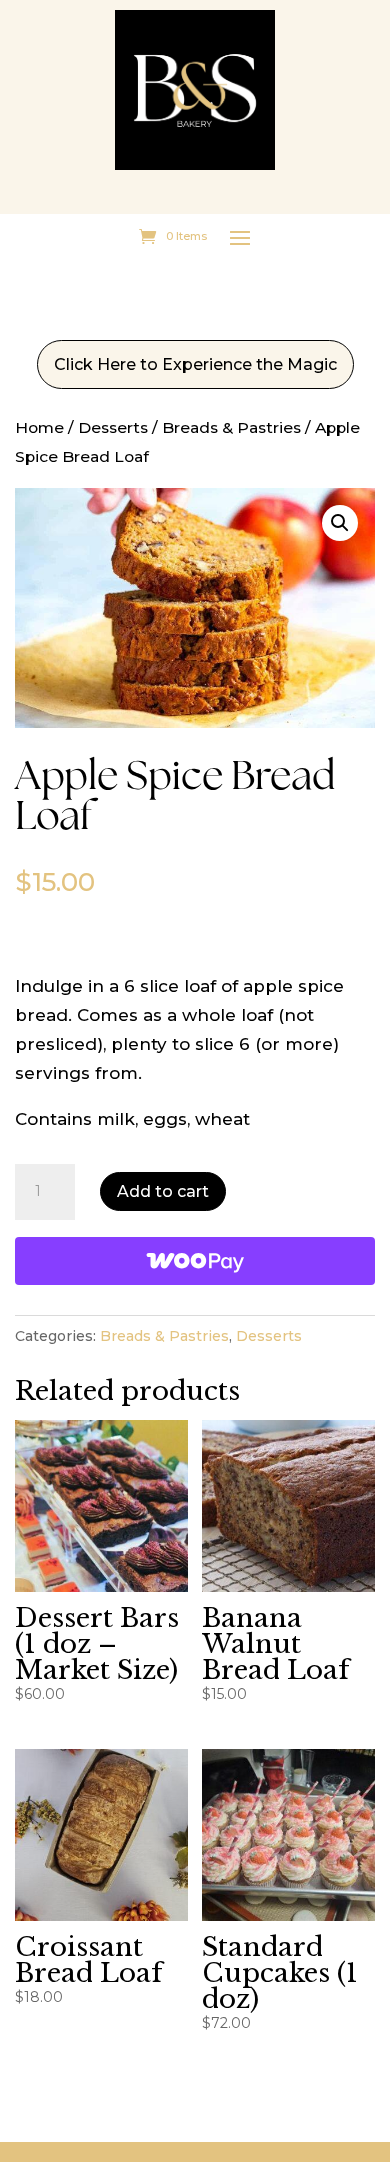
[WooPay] (195, 1261)
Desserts (113, 427)
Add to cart (163, 1191)
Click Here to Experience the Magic (195, 364)
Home (39, 427)
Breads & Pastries (231, 427)
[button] (340, 523)
